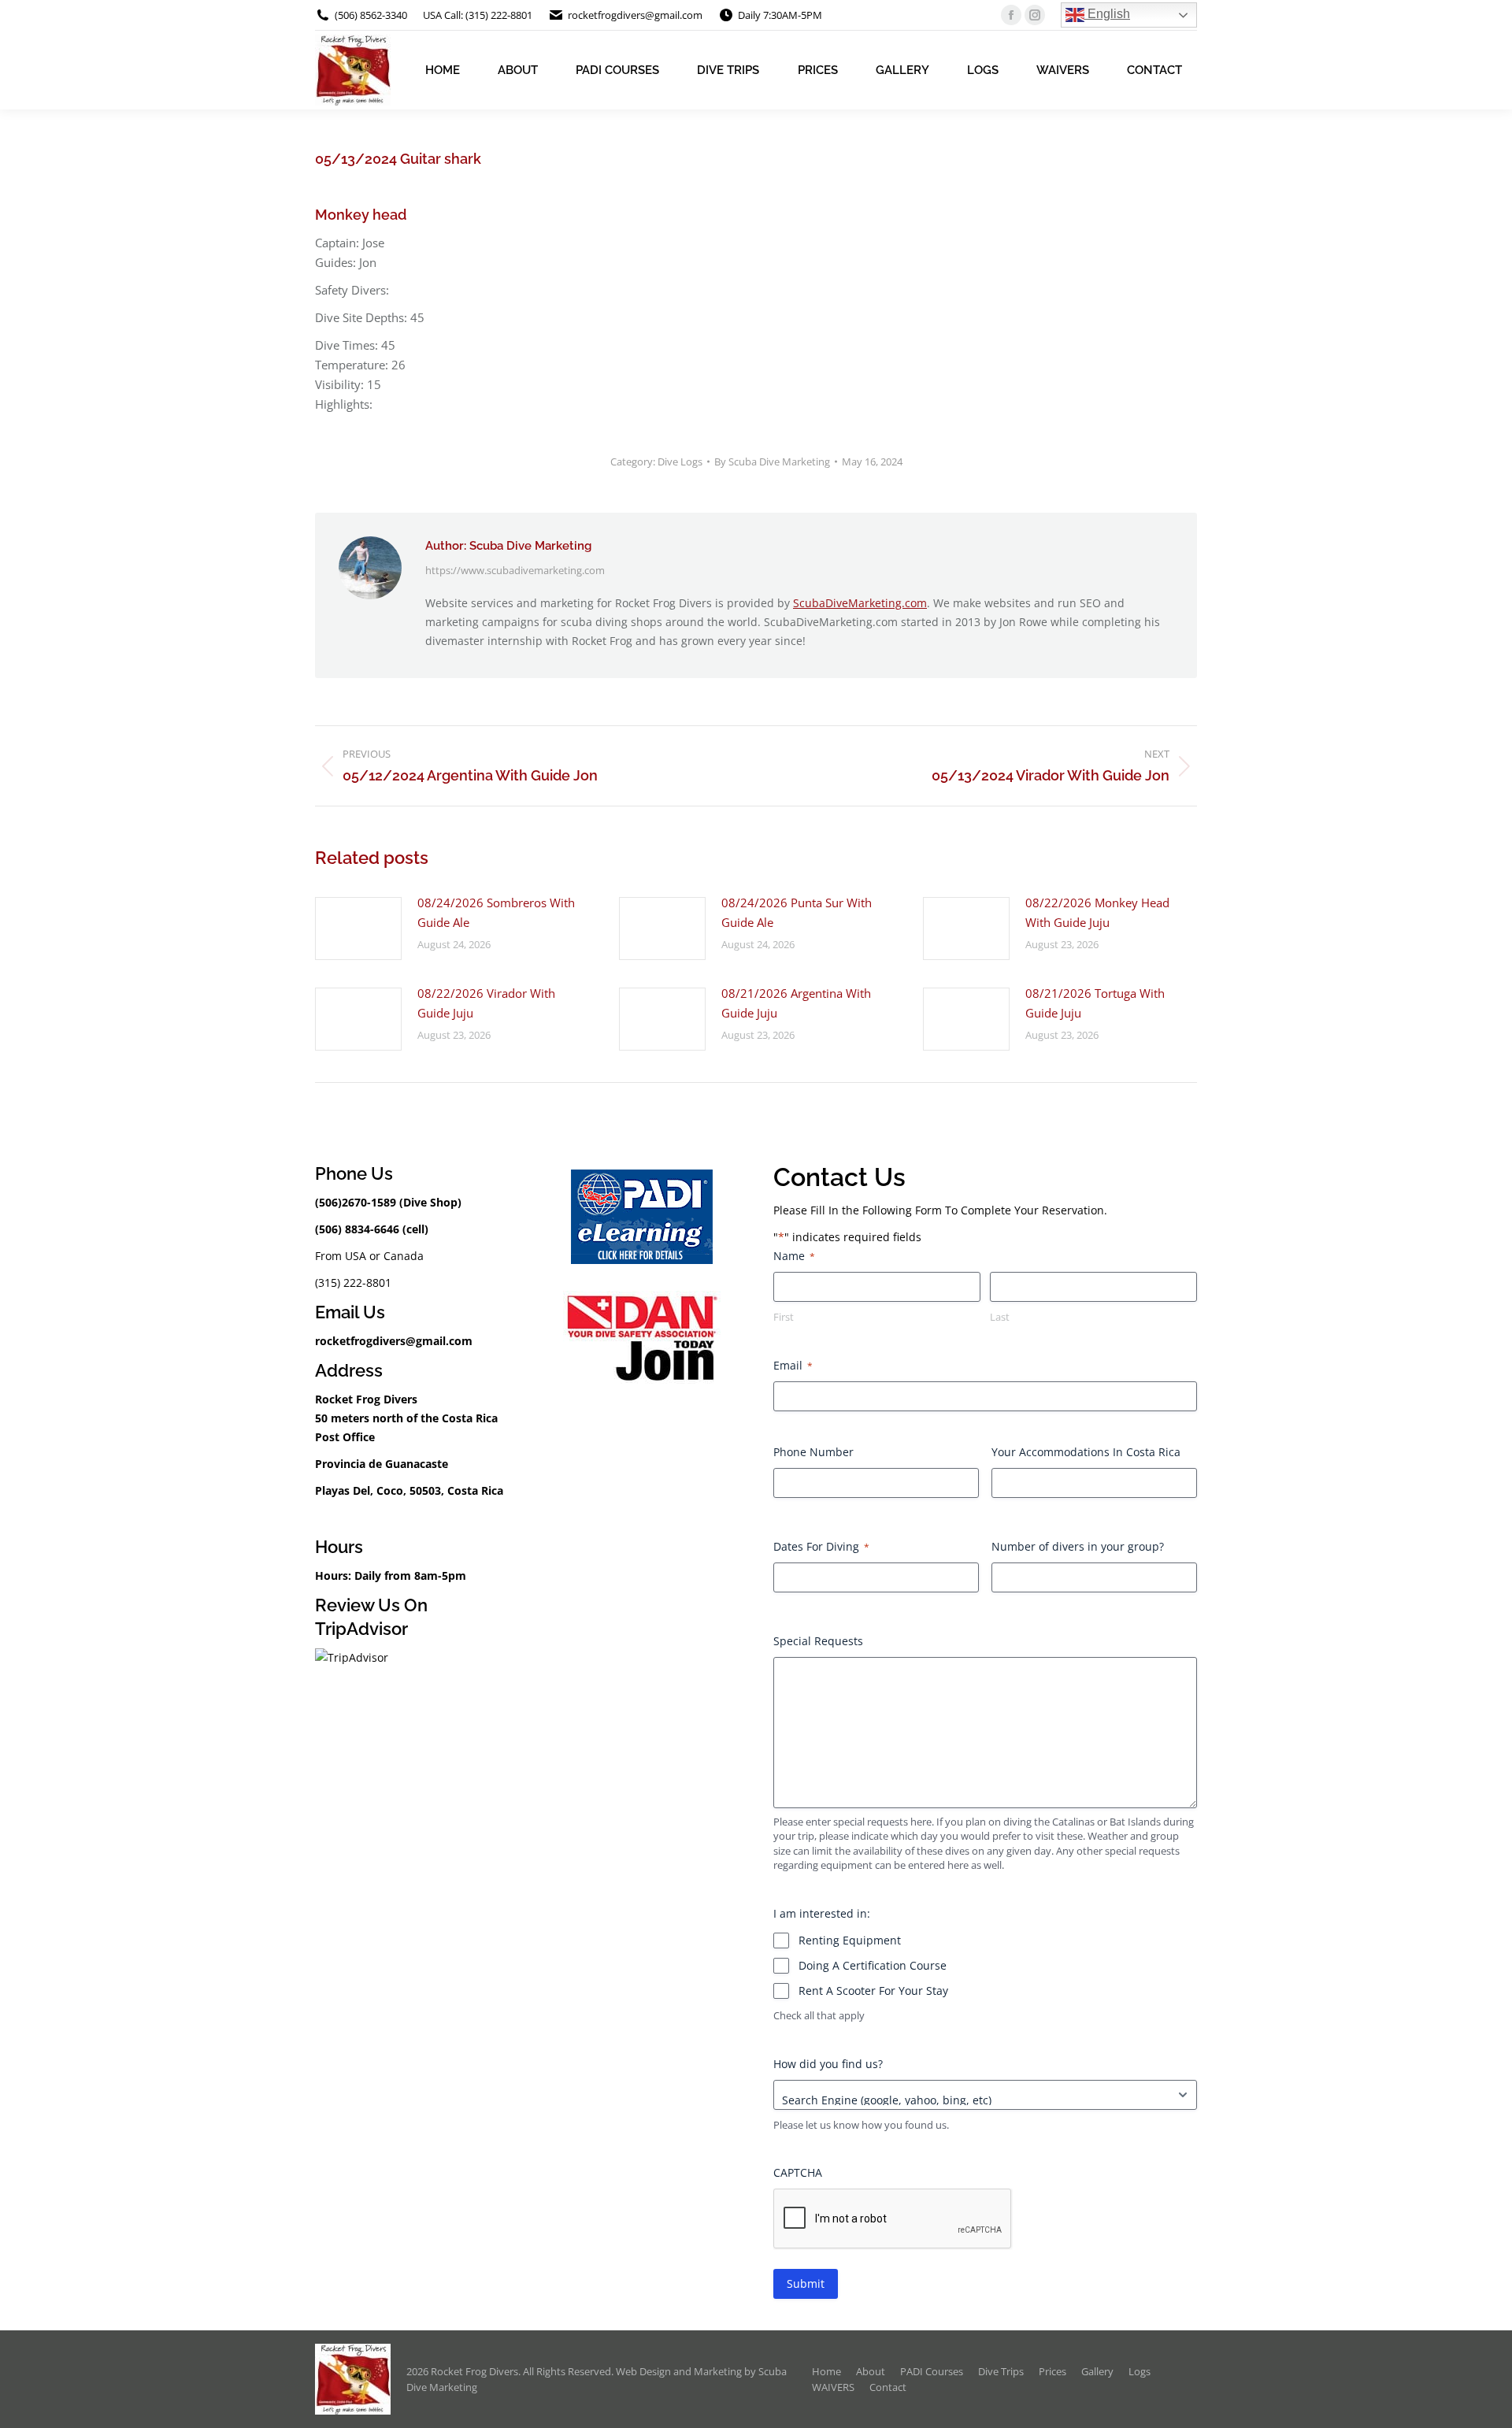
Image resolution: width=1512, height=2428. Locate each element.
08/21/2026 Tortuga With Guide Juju (1095, 1003)
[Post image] (358, 929)
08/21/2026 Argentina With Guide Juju (796, 1003)
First (784, 1317)
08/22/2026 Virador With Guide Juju (486, 1003)
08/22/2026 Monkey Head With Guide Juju (1097, 912)
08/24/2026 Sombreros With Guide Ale (496, 912)
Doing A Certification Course (873, 1965)
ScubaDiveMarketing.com (860, 603)
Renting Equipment (850, 1940)
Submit (806, 2283)
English (1107, 14)
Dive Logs (680, 462)
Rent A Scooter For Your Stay (873, 1991)
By (772, 462)
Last (1000, 1317)
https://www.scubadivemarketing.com (515, 570)
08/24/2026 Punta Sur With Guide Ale (797, 912)
